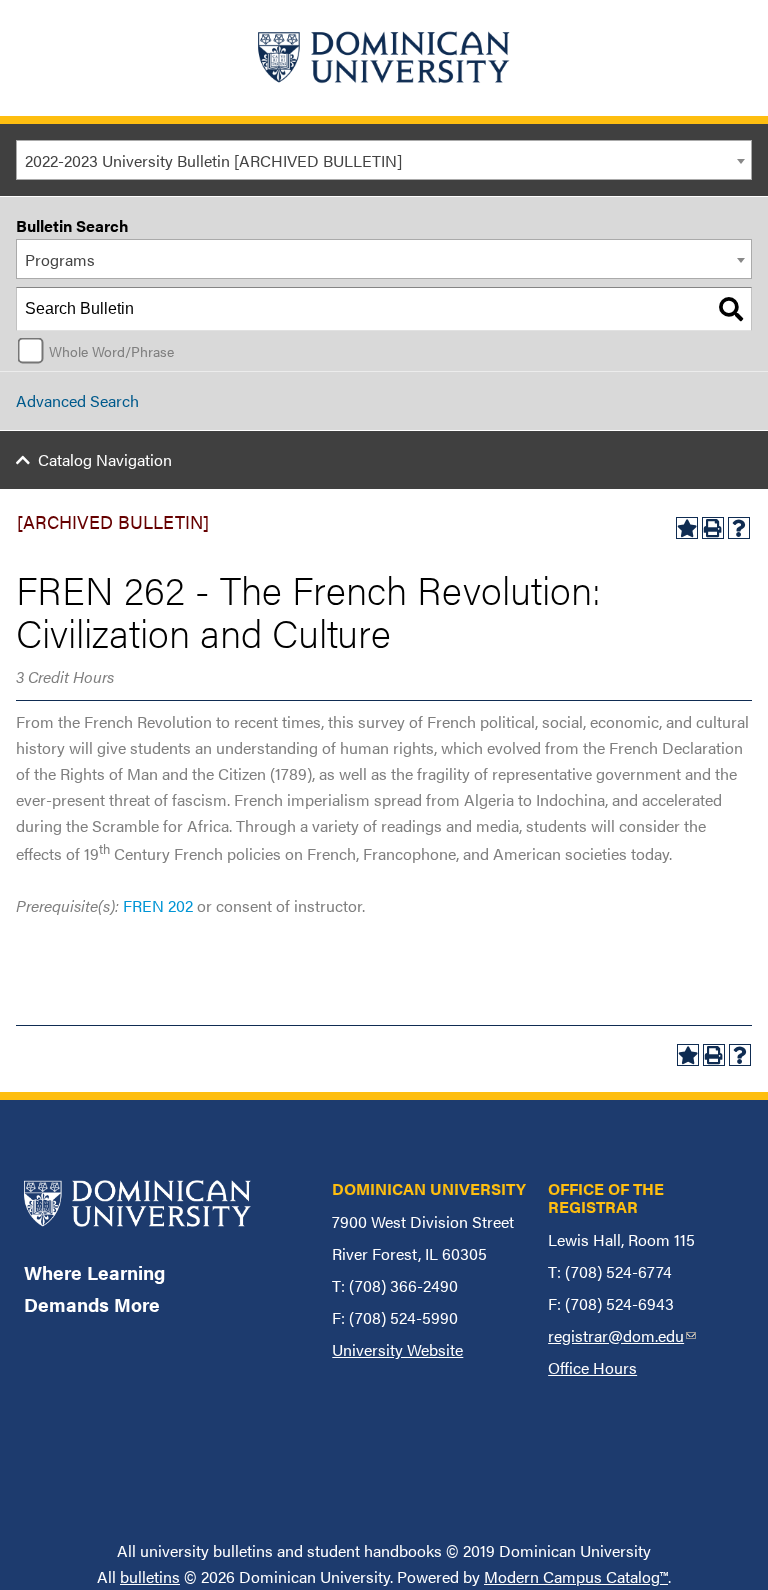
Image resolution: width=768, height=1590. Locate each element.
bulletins (150, 1576)
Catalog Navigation (105, 459)
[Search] (731, 309)
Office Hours (592, 1367)
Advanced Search (77, 400)
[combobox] (384, 160)
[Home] (384, 58)
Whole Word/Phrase (111, 351)
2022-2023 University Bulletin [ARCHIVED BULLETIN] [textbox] (213, 160)
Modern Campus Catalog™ (576, 1576)
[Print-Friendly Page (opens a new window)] (713, 528)
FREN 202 (158, 905)
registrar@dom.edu (622, 1335)
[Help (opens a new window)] (739, 528)
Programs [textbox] (60, 259)
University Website (397, 1349)
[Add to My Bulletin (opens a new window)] (687, 528)
